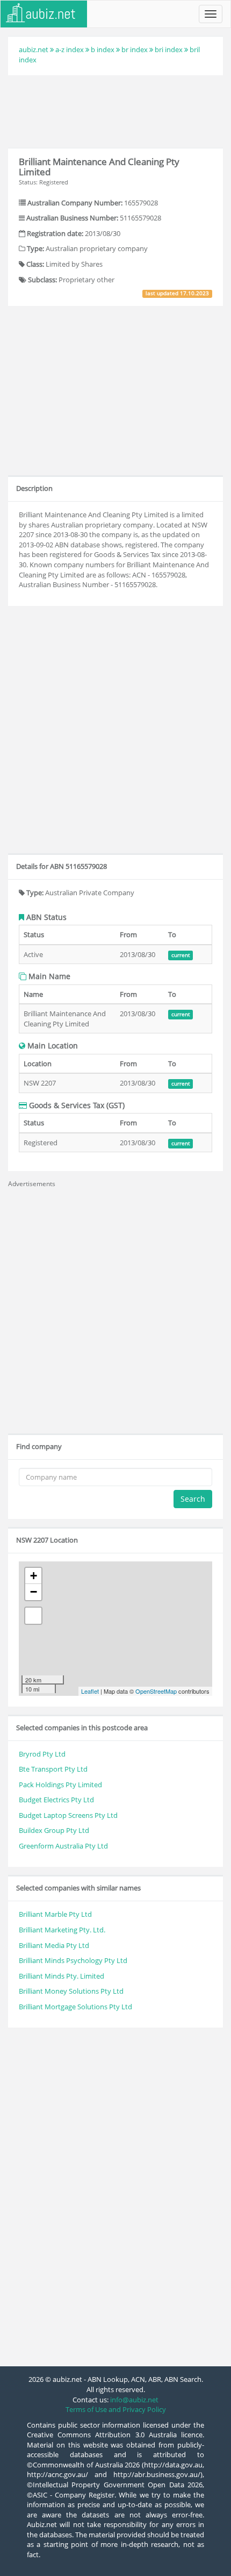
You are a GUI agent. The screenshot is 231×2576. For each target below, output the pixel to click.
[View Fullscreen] (33, 1616)
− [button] (34, 1592)
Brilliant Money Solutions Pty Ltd (71, 1991)
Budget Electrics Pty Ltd (56, 1800)
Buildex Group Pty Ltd (54, 1830)
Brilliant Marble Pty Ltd (55, 1914)
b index (103, 49)
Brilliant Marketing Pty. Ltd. (62, 1930)
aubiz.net (34, 49)
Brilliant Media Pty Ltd (54, 1945)
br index (135, 49)
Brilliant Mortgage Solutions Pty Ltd (75, 2007)
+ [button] (34, 1576)
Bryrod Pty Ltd (42, 1754)
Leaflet (90, 1691)
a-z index (70, 49)
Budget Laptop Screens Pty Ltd (68, 1815)
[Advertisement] (115, 110)
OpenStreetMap (156, 1691)
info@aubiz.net (134, 2400)
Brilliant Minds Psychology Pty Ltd (73, 1960)
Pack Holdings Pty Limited (60, 1785)
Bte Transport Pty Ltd (53, 1769)
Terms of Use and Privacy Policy (116, 2409)
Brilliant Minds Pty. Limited (62, 1976)
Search (193, 1499)
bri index (169, 49)
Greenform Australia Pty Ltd (63, 1846)
